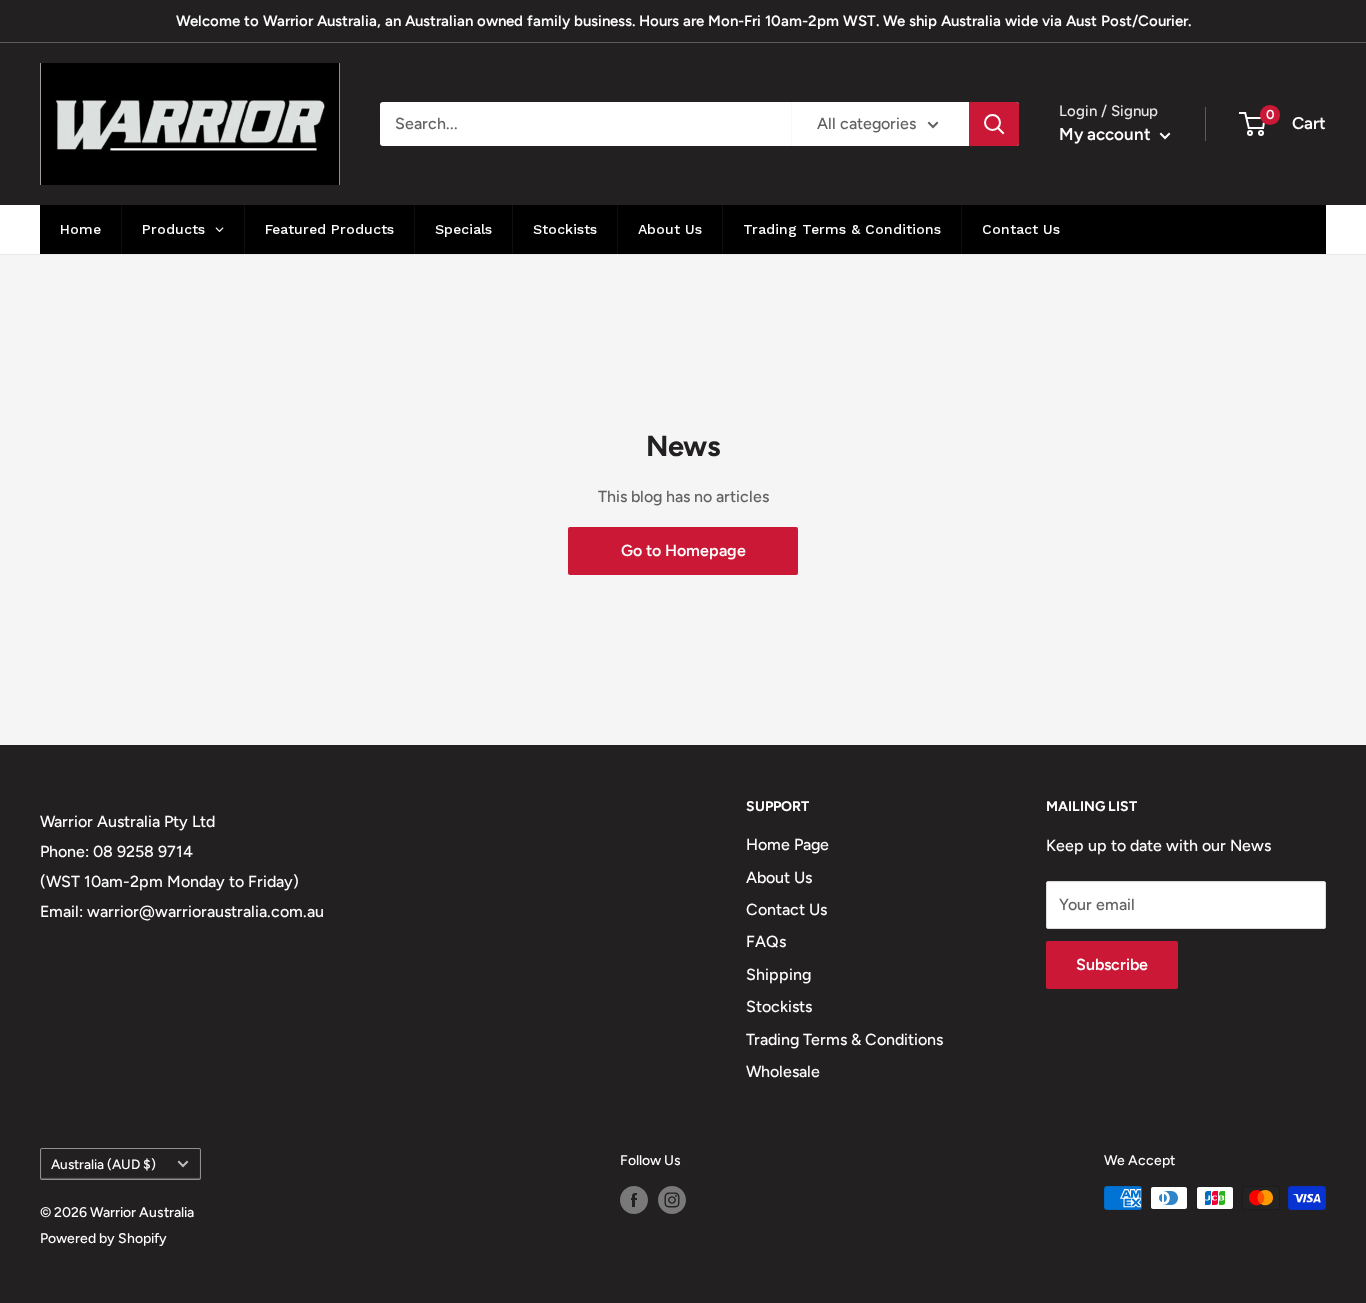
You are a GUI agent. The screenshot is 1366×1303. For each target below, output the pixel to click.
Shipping (778, 974)
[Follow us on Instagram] (672, 1200)
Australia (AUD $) (103, 1164)
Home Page (787, 844)
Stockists (779, 1006)
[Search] (994, 124)
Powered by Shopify (103, 1238)
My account (1107, 134)
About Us (779, 877)
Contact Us (786, 909)
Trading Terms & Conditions (844, 1039)
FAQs (766, 941)
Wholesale (783, 1071)
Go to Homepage (683, 550)
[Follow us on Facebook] (634, 1200)
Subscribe (1112, 964)
